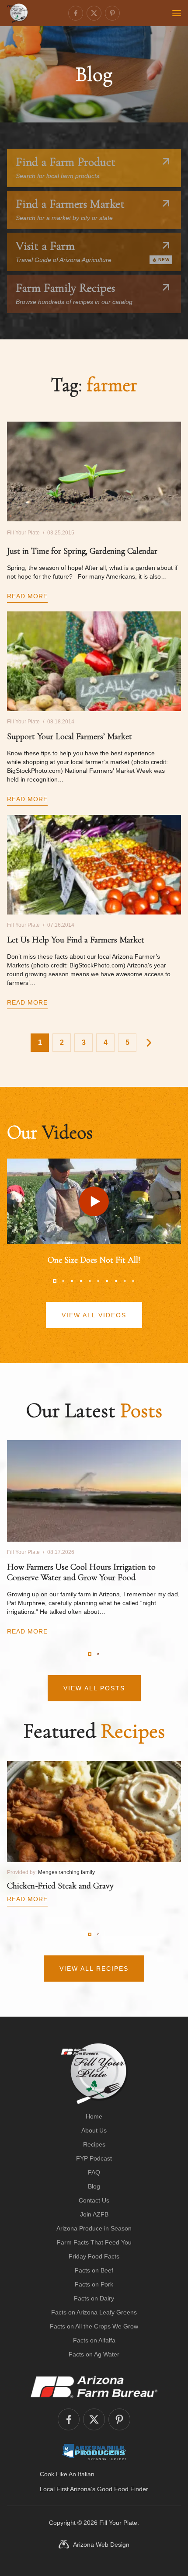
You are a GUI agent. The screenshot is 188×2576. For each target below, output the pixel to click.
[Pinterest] (112, 13)
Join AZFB (94, 2214)
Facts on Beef (94, 2270)
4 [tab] (81, 1281)
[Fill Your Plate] (17, 13)
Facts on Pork (94, 2284)
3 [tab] (72, 1281)
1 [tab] (55, 1281)
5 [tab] (90, 1281)
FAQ (94, 2172)
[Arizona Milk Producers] (94, 2452)
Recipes (94, 2144)
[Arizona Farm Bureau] (94, 2387)
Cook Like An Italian (67, 2474)
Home (94, 2116)
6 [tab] (98, 1281)
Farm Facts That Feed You (94, 2242)
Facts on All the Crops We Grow (94, 2326)
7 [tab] (107, 1281)
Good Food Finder (123, 2489)
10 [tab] (133, 1281)
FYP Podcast (94, 2158)
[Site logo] (94, 2073)
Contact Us (94, 2200)
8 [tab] (116, 1281)
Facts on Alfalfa (94, 2340)
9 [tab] (125, 1281)
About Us (94, 2130)
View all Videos (94, 1315)
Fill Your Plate (118, 2523)
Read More (27, 596)
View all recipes (94, 1969)
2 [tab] (63, 1281)
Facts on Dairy (94, 2298)
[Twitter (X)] (94, 13)
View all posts (94, 1688)
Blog (94, 2186)
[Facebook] (76, 13)
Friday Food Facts (94, 2256)
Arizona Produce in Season (94, 2228)
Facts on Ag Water (94, 2354)
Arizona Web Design (101, 2545)
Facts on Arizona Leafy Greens (94, 2312)
